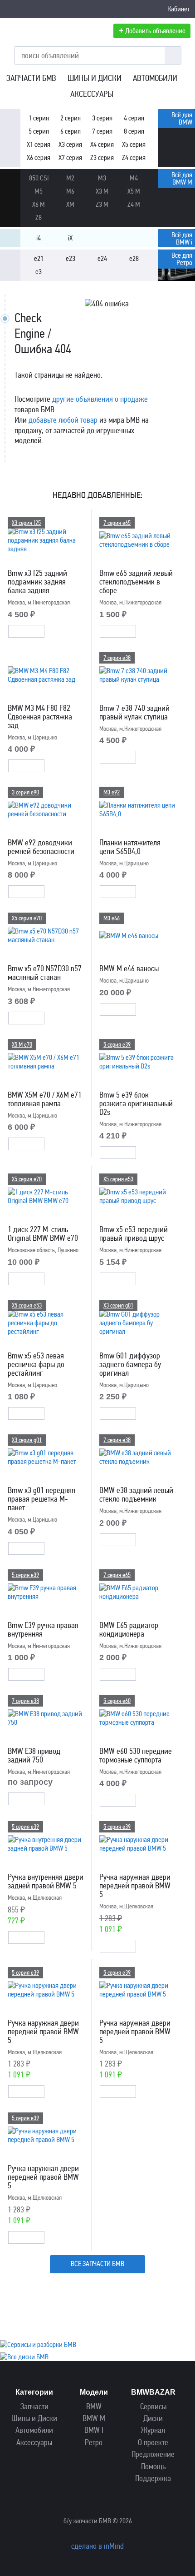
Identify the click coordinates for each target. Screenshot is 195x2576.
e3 (39, 272)
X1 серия (39, 144)
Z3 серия (102, 157)
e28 (134, 258)
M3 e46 (112, 918)
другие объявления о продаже (100, 399)
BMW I (94, 2430)
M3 (102, 178)
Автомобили (155, 78)
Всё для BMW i (182, 238)
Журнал (153, 2430)
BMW (94, 2407)
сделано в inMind (97, 2546)
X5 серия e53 (118, 1179)
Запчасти (34, 2407)
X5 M (134, 191)
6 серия (71, 131)
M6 (70, 191)
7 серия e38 (117, 658)
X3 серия (70, 144)
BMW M (94, 2419)
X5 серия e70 (27, 918)
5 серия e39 (117, 1045)
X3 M (102, 191)
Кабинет (179, 9)
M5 (39, 191)
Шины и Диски (95, 78)
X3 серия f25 (26, 523)
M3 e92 (112, 792)
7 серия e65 (117, 523)
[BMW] (10, 120)
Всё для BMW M (182, 178)
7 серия (102, 131)
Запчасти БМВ (31, 78)
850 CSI (39, 178)
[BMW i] (10, 240)
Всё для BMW (182, 118)
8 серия (134, 131)
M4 (134, 178)
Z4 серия (134, 157)
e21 (39, 258)
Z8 (39, 217)
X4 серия (102, 144)
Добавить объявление (152, 30)
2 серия (71, 118)
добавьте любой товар (63, 420)
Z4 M (134, 204)
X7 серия (70, 157)
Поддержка (153, 2479)
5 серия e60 (117, 1701)
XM (70, 204)
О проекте (153, 2443)
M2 (70, 178)
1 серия (39, 118)
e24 (102, 258)
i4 (39, 238)
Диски (153, 2419)
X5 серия (134, 144)
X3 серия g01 (118, 1305)
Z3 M (102, 204)
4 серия (134, 118)
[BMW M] (10, 180)
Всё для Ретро (182, 259)
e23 (71, 258)
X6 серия (39, 157)
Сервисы (153, 2407)
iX (70, 238)
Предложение (153, 2454)
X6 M (39, 204)
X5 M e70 (22, 1045)
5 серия (39, 131)
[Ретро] (10, 260)
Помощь (153, 2467)
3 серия (102, 118)
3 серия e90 (25, 792)
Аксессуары (92, 94)
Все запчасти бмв (97, 2264)
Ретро (94, 2443)
